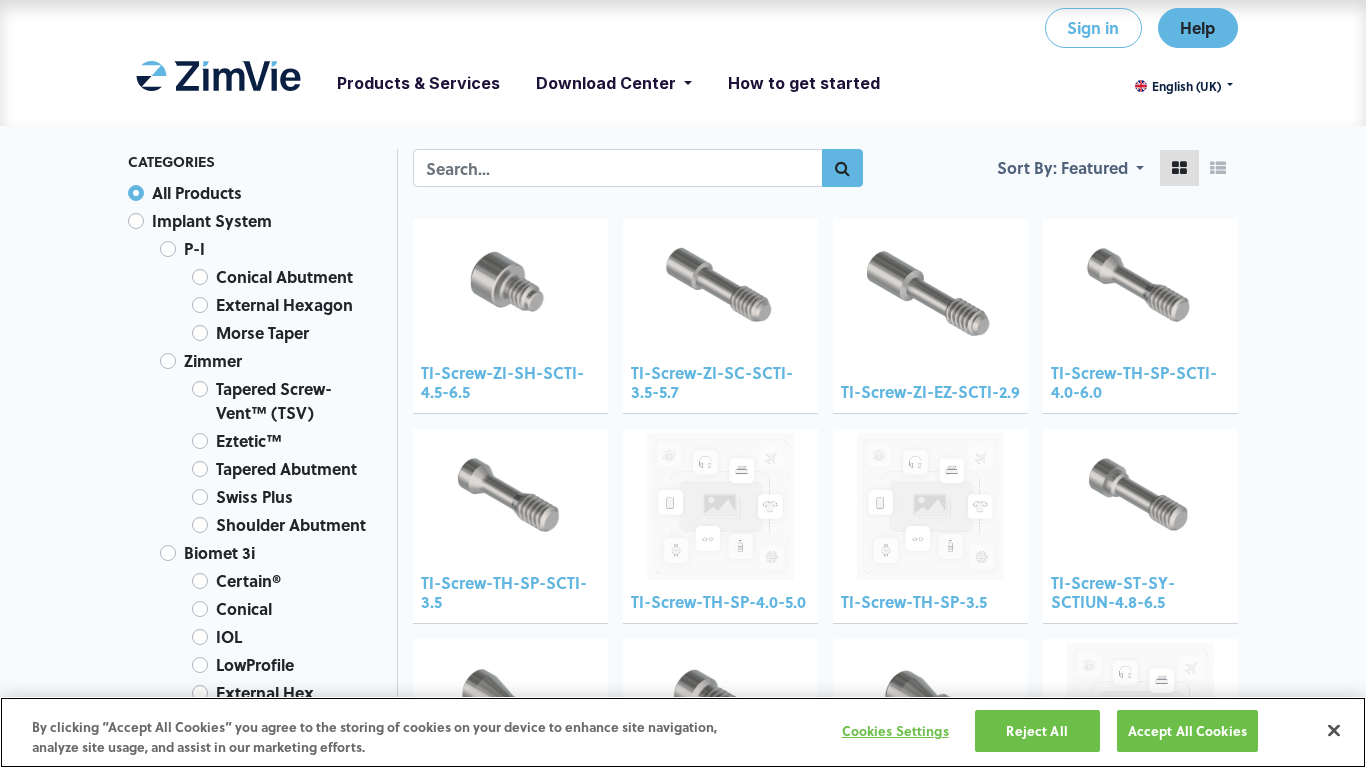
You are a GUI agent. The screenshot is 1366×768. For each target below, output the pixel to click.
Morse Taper (262, 332)
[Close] (1334, 730)
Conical (244, 608)
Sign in (1093, 27)
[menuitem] (218, 83)
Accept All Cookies (1187, 730)
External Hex (265, 692)
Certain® (248, 580)
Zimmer (213, 360)
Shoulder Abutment (291, 524)
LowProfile (255, 664)
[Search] (842, 168)
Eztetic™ (249, 440)
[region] (683, 732)
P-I (194, 248)
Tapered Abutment (286, 468)
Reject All (1036, 730)
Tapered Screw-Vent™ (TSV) (274, 400)
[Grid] (1179, 168)
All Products (197, 192)
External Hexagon (284, 304)
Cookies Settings (895, 730)
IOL (229, 636)
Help (1197, 27)
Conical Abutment (284, 276)
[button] (1102, 168)
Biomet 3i (219, 552)
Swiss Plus (254, 496)
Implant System (212, 220)
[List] (1218, 168)
